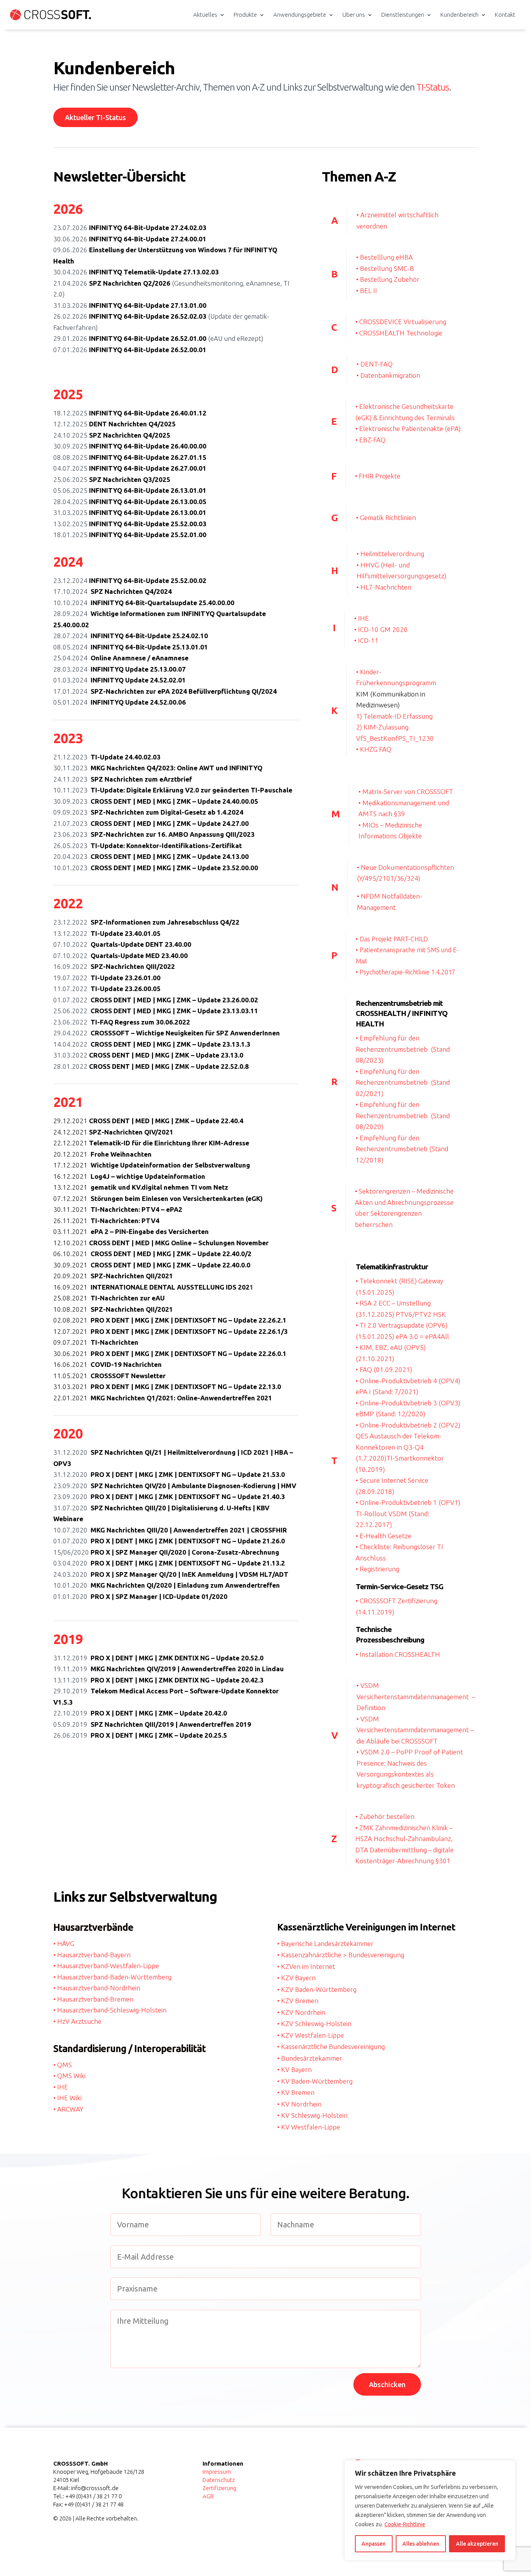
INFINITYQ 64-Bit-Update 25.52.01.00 (148, 535)
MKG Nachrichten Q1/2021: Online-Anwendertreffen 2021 (181, 1398)
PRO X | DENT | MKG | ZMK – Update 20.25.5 (159, 1735)
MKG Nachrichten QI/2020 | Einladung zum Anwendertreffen (185, 1585)
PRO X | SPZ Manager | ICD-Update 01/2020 (159, 1596)
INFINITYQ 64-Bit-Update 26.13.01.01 (148, 490)
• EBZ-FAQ (370, 440)
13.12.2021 (72, 1187)
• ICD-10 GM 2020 (381, 629)
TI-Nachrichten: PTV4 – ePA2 (136, 1209)
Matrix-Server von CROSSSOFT (408, 791)
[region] (430, 2510)
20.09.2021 (72, 1276)
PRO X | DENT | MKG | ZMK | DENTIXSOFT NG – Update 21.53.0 (188, 1474)
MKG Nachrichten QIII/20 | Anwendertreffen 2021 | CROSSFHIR (189, 1530)
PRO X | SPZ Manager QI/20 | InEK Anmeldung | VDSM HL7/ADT (190, 1574)
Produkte (245, 15)
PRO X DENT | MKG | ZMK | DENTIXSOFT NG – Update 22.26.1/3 (189, 1331)
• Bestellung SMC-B (385, 268)
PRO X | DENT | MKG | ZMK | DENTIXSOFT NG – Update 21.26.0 (188, 1541)
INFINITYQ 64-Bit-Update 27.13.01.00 (148, 305)
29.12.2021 (71, 1121)
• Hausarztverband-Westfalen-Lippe (106, 1966)
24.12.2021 (71, 1132)
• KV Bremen (296, 2092)
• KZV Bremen (298, 2001)
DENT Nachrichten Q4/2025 (132, 424)
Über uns (354, 15)
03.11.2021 (72, 1231)
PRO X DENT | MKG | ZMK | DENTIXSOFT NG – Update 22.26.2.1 (189, 1320)
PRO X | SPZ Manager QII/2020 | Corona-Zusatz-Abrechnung (185, 1552)
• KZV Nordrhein (301, 2012)
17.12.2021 (72, 1165)
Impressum (217, 2472)
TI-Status (433, 87)
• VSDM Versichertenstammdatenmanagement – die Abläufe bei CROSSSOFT (415, 1730)
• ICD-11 (366, 640)
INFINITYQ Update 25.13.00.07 (138, 669)
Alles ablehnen (421, 2544)
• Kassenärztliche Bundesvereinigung (331, 2046)
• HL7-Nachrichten (384, 587)
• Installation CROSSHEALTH (398, 1654)
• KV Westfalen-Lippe (309, 2127)
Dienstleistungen (403, 15)
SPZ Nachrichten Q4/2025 (130, 435)
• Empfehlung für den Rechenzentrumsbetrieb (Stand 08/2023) (403, 1049)
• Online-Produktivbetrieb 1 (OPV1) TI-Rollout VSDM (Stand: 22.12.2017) (408, 1513)
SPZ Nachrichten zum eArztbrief (141, 779)
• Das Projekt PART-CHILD (392, 939)
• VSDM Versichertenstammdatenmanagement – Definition (416, 1696)
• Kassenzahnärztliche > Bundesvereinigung (341, 1955)
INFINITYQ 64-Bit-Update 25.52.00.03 (148, 524)
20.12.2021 (72, 1154)
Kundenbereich (459, 15)
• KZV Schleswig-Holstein (314, 2024)
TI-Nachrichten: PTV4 (125, 1221)
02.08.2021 (72, 1320)
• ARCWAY (68, 2109)
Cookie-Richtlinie (405, 2524)
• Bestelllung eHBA (384, 257)
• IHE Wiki (67, 2098)
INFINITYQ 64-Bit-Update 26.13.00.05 (148, 502)
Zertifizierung (219, 2488)
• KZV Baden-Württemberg (317, 1989)
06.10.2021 (72, 1254)
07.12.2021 (72, 1198)
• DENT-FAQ (375, 364)
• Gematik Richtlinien (386, 517)
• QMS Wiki (69, 2076)
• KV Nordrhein (299, 2104)
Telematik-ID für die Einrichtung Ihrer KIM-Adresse (169, 1143)
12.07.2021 (72, 1331)
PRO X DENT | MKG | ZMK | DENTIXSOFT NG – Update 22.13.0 (186, 1387)
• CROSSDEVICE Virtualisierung (401, 322)
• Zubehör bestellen (385, 1816)
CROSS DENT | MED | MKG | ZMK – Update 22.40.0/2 (171, 1254)
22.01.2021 (72, 1398)
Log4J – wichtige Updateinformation (148, 1176)
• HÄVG (64, 1943)
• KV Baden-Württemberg (315, 2081)
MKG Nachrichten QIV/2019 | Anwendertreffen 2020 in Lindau (187, 1669)
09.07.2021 (72, 1342)
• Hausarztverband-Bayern (92, 1955)
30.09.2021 (72, 1265)
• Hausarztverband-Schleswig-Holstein (110, 2010)
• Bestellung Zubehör (388, 279)
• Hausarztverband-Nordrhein (97, 1988)
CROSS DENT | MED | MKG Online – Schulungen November (179, 1243)
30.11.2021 (72, 1209)
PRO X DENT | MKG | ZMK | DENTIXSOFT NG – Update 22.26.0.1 (189, 1353)
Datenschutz (219, 2480)
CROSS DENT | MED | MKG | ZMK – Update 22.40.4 (166, 1121)
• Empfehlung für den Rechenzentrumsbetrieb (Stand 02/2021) (403, 1082)
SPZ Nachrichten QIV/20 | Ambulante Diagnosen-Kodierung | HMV (193, 1486)
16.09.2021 (72, 1287)
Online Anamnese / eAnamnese (140, 658)
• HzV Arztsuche (77, 2021)
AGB (208, 2496)
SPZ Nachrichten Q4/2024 (131, 591)
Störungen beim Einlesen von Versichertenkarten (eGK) (177, 1198)
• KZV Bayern (296, 1978)
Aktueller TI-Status (95, 117)
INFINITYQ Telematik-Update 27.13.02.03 (154, 272)
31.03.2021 (72, 1387)
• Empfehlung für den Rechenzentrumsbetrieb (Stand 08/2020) (403, 1115)
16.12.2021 (72, 1176)
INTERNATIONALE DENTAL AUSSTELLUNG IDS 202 (170, 1287)
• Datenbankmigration (388, 375)
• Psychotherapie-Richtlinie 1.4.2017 (405, 972)
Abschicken (387, 2384)
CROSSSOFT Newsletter (128, 1376)
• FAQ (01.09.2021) (384, 1369)
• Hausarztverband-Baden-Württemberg (112, 1977)
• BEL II (367, 291)
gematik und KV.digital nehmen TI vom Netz (159, 1187)
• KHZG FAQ (374, 749)
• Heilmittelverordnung (390, 554)
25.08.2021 (72, 1298)
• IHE (362, 618)
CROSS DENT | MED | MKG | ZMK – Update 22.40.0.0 (170, 1265)
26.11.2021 (72, 1221)
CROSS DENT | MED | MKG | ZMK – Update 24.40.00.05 (175, 801)
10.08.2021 (72, 1309)
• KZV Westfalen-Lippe (311, 2035)
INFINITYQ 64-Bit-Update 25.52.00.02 (148, 580)
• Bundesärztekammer (310, 2058)
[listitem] (266, 89)
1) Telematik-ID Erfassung (394, 716)
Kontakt (505, 15)
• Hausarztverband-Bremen (93, 1999)
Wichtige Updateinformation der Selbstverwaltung (170, 1165)
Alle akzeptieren (477, 2544)
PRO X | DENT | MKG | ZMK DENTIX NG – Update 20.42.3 (177, 1680)
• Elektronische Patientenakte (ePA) (408, 428)
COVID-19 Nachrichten (126, 1364)
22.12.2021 (71, 1143)
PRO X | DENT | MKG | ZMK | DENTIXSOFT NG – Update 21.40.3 (188, 1497)
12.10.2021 (70, 1243)
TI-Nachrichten (114, 1342)
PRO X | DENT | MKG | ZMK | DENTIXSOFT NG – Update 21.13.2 (188, 1563)
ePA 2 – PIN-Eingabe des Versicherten (150, 1231)
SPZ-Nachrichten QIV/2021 (131, 1132)
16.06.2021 (72, 1364)
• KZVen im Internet (306, 1966)
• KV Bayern (294, 2069)
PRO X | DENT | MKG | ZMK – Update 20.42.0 (159, 1713)
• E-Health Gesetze (383, 1536)
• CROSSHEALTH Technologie (399, 333)
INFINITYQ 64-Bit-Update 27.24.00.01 (148, 239)
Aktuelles (205, 15)
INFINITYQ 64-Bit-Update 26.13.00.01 (148, 512)
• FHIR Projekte (378, 476)
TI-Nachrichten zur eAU (128, 1298)
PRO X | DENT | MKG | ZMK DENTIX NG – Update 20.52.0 (177, 1658)
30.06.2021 (72, 1353)
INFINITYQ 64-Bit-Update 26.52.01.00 (148, 338)
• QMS (63, 2065)
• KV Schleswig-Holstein (312, 2115)
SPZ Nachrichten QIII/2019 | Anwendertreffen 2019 (171, 1724)
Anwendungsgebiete (300, 15)
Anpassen (374, 2544)
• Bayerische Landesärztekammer (325, 1943)
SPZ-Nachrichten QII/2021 (132, 1276)
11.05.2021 (72, 1376)
